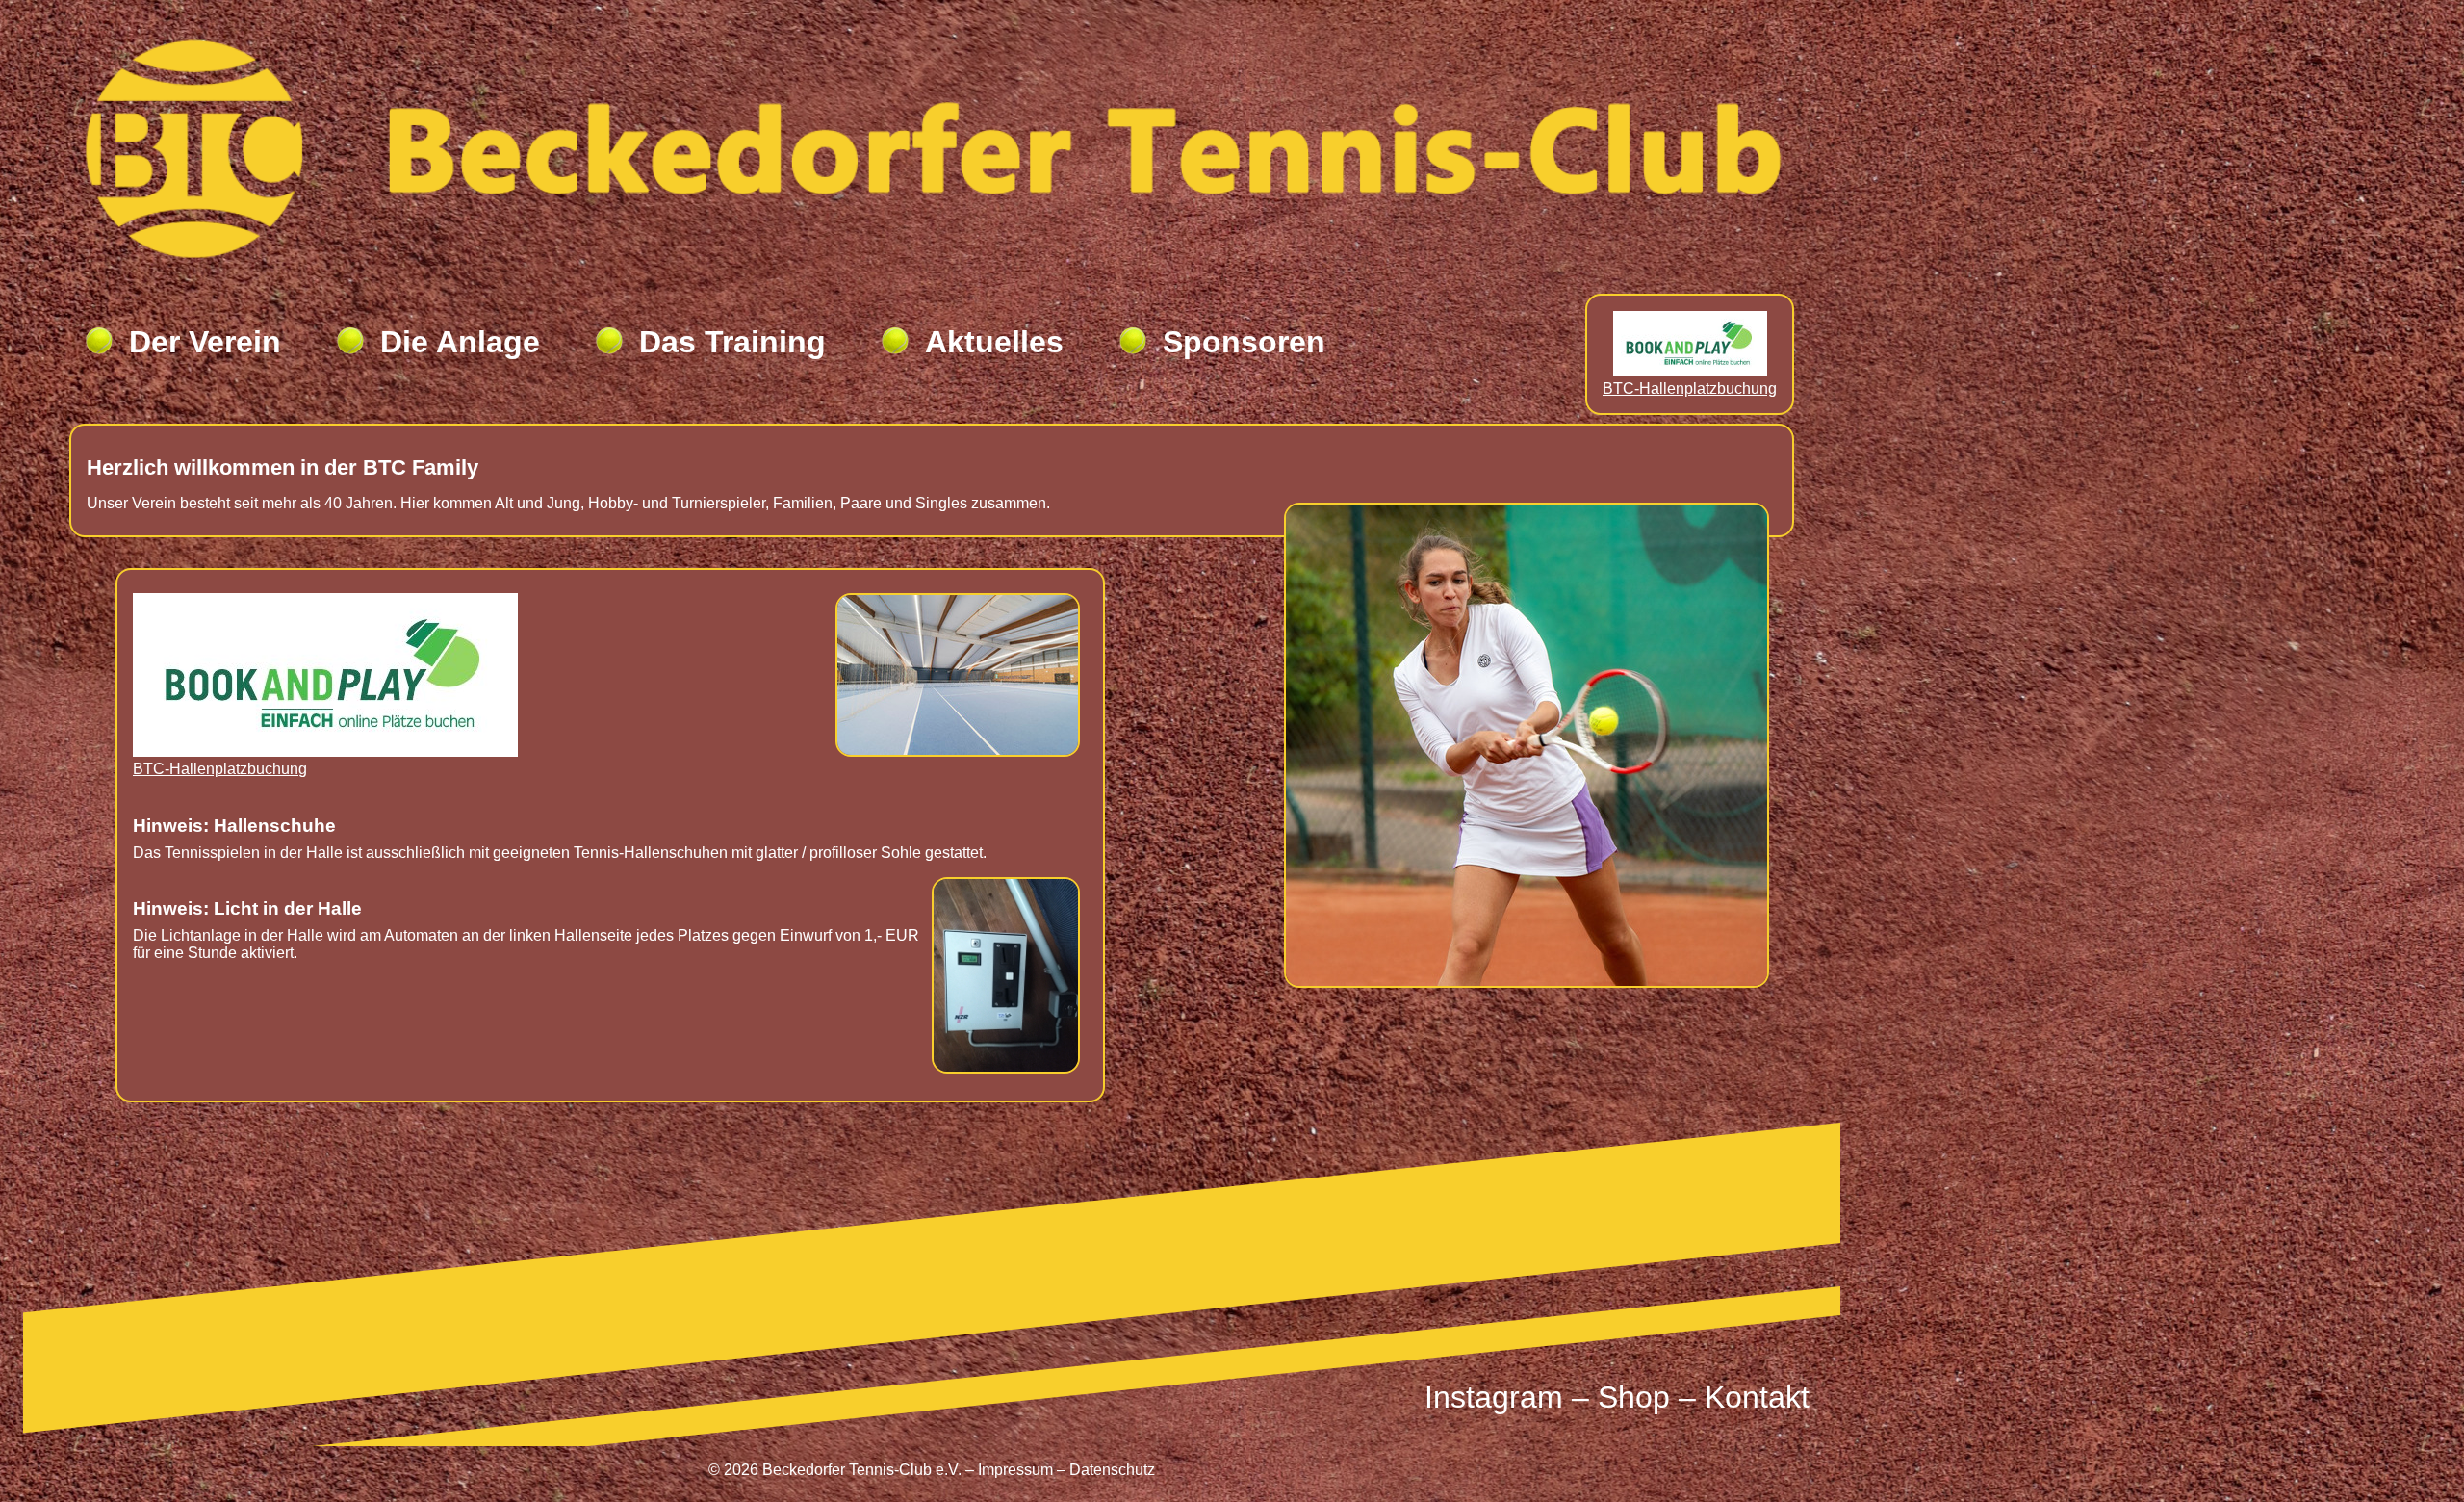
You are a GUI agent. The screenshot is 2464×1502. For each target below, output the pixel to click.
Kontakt (1757, 1397)
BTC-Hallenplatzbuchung (1690, 388)
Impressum (1015, 1470)
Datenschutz (1112, 1470)
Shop (1634, 1397)
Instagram (1494, 1397)
